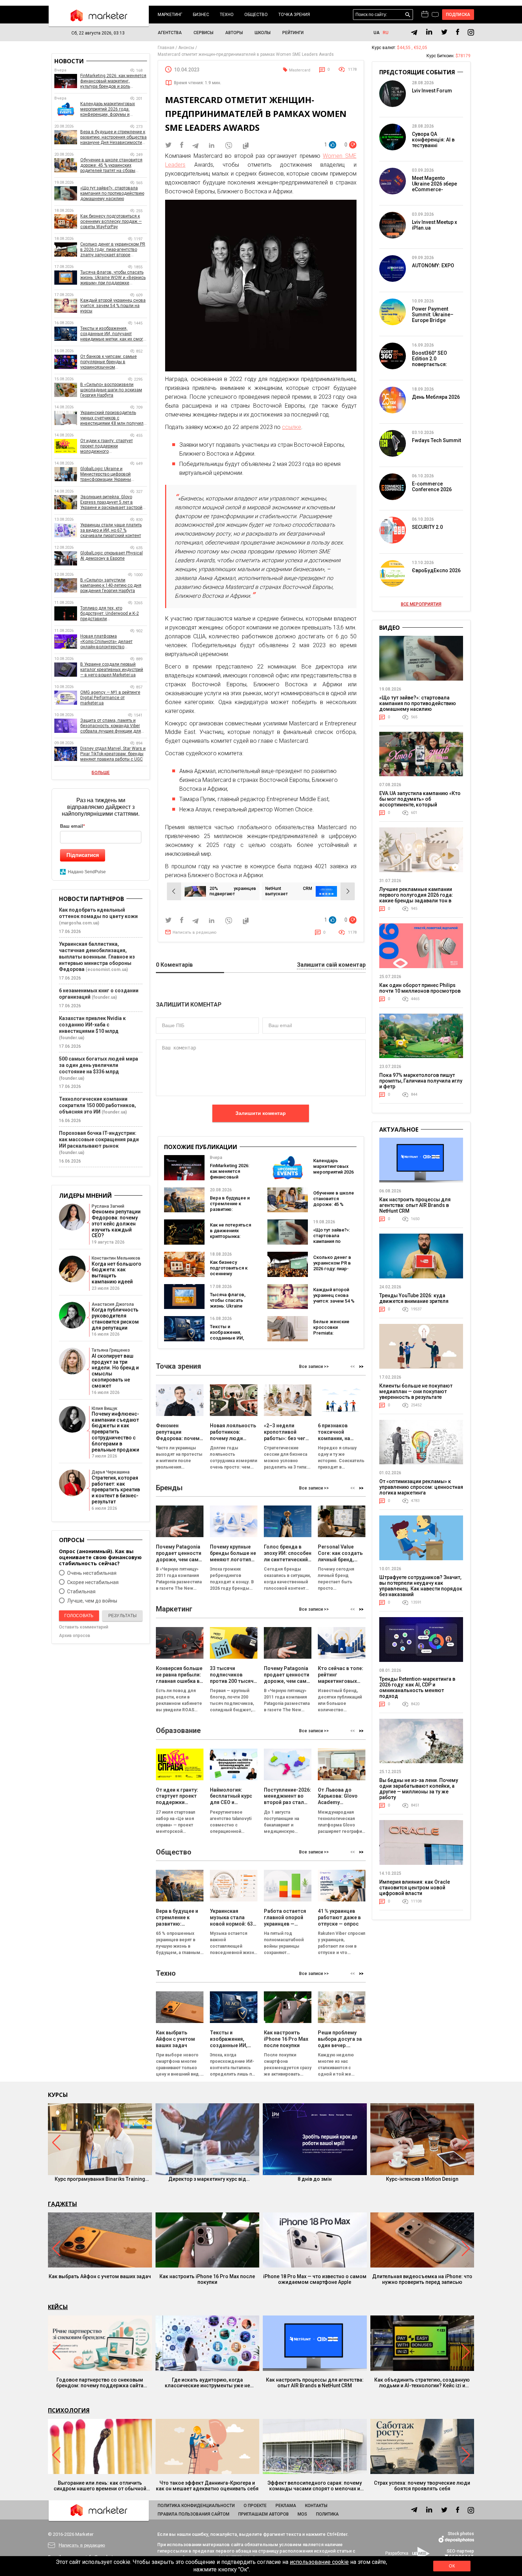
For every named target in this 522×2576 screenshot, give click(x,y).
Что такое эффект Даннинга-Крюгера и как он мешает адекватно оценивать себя (207, 2486)
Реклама (286, 2506)
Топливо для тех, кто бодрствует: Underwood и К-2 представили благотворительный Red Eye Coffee (110, 614)
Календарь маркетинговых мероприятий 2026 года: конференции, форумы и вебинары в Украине (108, 109)
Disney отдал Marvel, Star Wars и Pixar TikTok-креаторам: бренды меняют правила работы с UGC (113, 754)
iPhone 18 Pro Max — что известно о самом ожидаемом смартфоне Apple (315, 2279)
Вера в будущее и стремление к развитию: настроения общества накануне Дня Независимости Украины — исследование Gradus (113, 137)
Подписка (458, 15)
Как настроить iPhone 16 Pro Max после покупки (207, 2279)
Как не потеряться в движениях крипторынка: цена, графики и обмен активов (230, 1236)
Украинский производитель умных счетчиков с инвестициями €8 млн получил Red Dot (112, 418)
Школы (263, 33)
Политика (327, 2514)
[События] (435, 15)
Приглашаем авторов (263, 2514)
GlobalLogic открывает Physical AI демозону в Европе (112, 556)
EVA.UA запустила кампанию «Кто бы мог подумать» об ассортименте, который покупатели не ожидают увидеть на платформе (420, 805)
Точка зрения (294, 15)
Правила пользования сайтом (194, 2514)
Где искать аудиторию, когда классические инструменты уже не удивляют (207, 2383)
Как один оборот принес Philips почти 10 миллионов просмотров (420, 988)
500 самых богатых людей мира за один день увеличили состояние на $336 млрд (99, 1065)
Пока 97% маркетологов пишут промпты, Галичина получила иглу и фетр (421, 1081)
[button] (361, 1366)
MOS (302, 2514)
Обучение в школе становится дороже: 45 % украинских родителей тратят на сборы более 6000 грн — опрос (111, 165)
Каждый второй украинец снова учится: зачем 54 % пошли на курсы (334, 1298)
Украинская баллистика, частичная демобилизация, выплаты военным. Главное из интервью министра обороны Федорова (97, 957)
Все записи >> (314, 1367)
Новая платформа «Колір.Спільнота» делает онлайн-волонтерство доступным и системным (106, 642)
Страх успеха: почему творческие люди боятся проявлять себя (422, 2486)
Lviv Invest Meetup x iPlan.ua (434, 225)
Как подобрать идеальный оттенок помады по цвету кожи (98, 913)
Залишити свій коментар (331, 965)
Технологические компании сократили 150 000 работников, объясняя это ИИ (97, 1105)
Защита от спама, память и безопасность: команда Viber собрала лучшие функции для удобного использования (111, 726)
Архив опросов (75, 1636)
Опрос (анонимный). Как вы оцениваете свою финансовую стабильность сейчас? (100, 1557)
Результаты (123, 1616)
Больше (101, 773)
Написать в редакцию (195, 932)
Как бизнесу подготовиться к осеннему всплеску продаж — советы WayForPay (230, 1276)
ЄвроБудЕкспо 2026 (436, 570)
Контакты (316, 2506)
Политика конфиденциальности (196, 2506)
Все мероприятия (421, 604)
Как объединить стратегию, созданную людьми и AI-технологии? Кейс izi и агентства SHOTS (422, 2383)
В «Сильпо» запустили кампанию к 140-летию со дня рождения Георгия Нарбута (111, 585)
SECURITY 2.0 (427, 527)
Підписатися (83, 855)
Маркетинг (170, 15)
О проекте (255, 2506)
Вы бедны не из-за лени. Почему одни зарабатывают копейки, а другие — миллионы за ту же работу (419, 1789)
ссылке (292, 427)
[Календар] (425, 15)
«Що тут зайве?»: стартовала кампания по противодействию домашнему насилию (334, 1244)
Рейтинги (293, 33)
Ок (452, 2566)
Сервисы (203, 33)
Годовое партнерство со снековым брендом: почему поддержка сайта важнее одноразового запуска (100, 2383)
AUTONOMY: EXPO (433, 265)
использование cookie (319, 2562)
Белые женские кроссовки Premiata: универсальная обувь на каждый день (333, 1336)
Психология (69, 2410)
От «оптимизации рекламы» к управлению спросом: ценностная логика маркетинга (421, 1487)
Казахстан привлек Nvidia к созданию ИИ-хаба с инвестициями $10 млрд (92, 1025)
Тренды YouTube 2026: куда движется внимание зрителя (414, 1298)
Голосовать (79, 1616)
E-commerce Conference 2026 (432, 487)
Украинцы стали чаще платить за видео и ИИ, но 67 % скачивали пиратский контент (111, 530)
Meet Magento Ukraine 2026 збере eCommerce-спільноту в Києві (434, 187)
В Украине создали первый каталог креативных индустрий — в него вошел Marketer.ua (112, 670)
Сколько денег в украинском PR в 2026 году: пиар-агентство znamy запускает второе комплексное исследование (113, 250)
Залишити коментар (261, 1113)
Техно (227, 15)
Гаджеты (62, 2204)
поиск (408, 15)
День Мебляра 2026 (436, 397)
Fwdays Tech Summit (436, 440)
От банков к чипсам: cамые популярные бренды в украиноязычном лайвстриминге (108, 362)
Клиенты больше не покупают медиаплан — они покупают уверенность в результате (416, 1391)
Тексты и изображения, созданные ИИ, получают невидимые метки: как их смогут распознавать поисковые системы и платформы (114, 334)
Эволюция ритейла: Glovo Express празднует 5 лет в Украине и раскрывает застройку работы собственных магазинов (113, 502)
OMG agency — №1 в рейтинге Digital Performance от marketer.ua (110, 698)
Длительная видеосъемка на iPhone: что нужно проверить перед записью (422, 2279)
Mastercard (300, 70)
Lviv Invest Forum (432, 91)
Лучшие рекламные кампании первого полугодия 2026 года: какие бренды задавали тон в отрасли (416, 898)
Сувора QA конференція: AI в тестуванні (433, 140)
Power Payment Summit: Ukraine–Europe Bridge (433, 315)
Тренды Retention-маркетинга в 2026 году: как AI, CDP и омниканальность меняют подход (417, 1687)
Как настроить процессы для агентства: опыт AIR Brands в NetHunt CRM (415, 1205)
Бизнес (201, 15)
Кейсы (58, 2307)
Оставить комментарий (84, 1627)
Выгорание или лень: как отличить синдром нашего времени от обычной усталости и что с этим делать (100, 2486)
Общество (256, 15)
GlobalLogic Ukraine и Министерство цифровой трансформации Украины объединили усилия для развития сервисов (106, 474)
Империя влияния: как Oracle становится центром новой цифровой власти (415, 1888)
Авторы (234, 33)
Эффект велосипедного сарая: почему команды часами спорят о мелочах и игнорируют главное (315, 2486)
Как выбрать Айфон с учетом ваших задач (100, 2276)
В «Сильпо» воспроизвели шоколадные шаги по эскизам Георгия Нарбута (111, 390)
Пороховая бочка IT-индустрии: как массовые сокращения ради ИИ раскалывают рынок (99, 1139)
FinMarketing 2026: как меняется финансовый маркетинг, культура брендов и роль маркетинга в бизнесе (113, 81)
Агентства (170, 33)
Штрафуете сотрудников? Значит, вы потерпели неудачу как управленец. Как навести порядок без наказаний (421, 1586)
